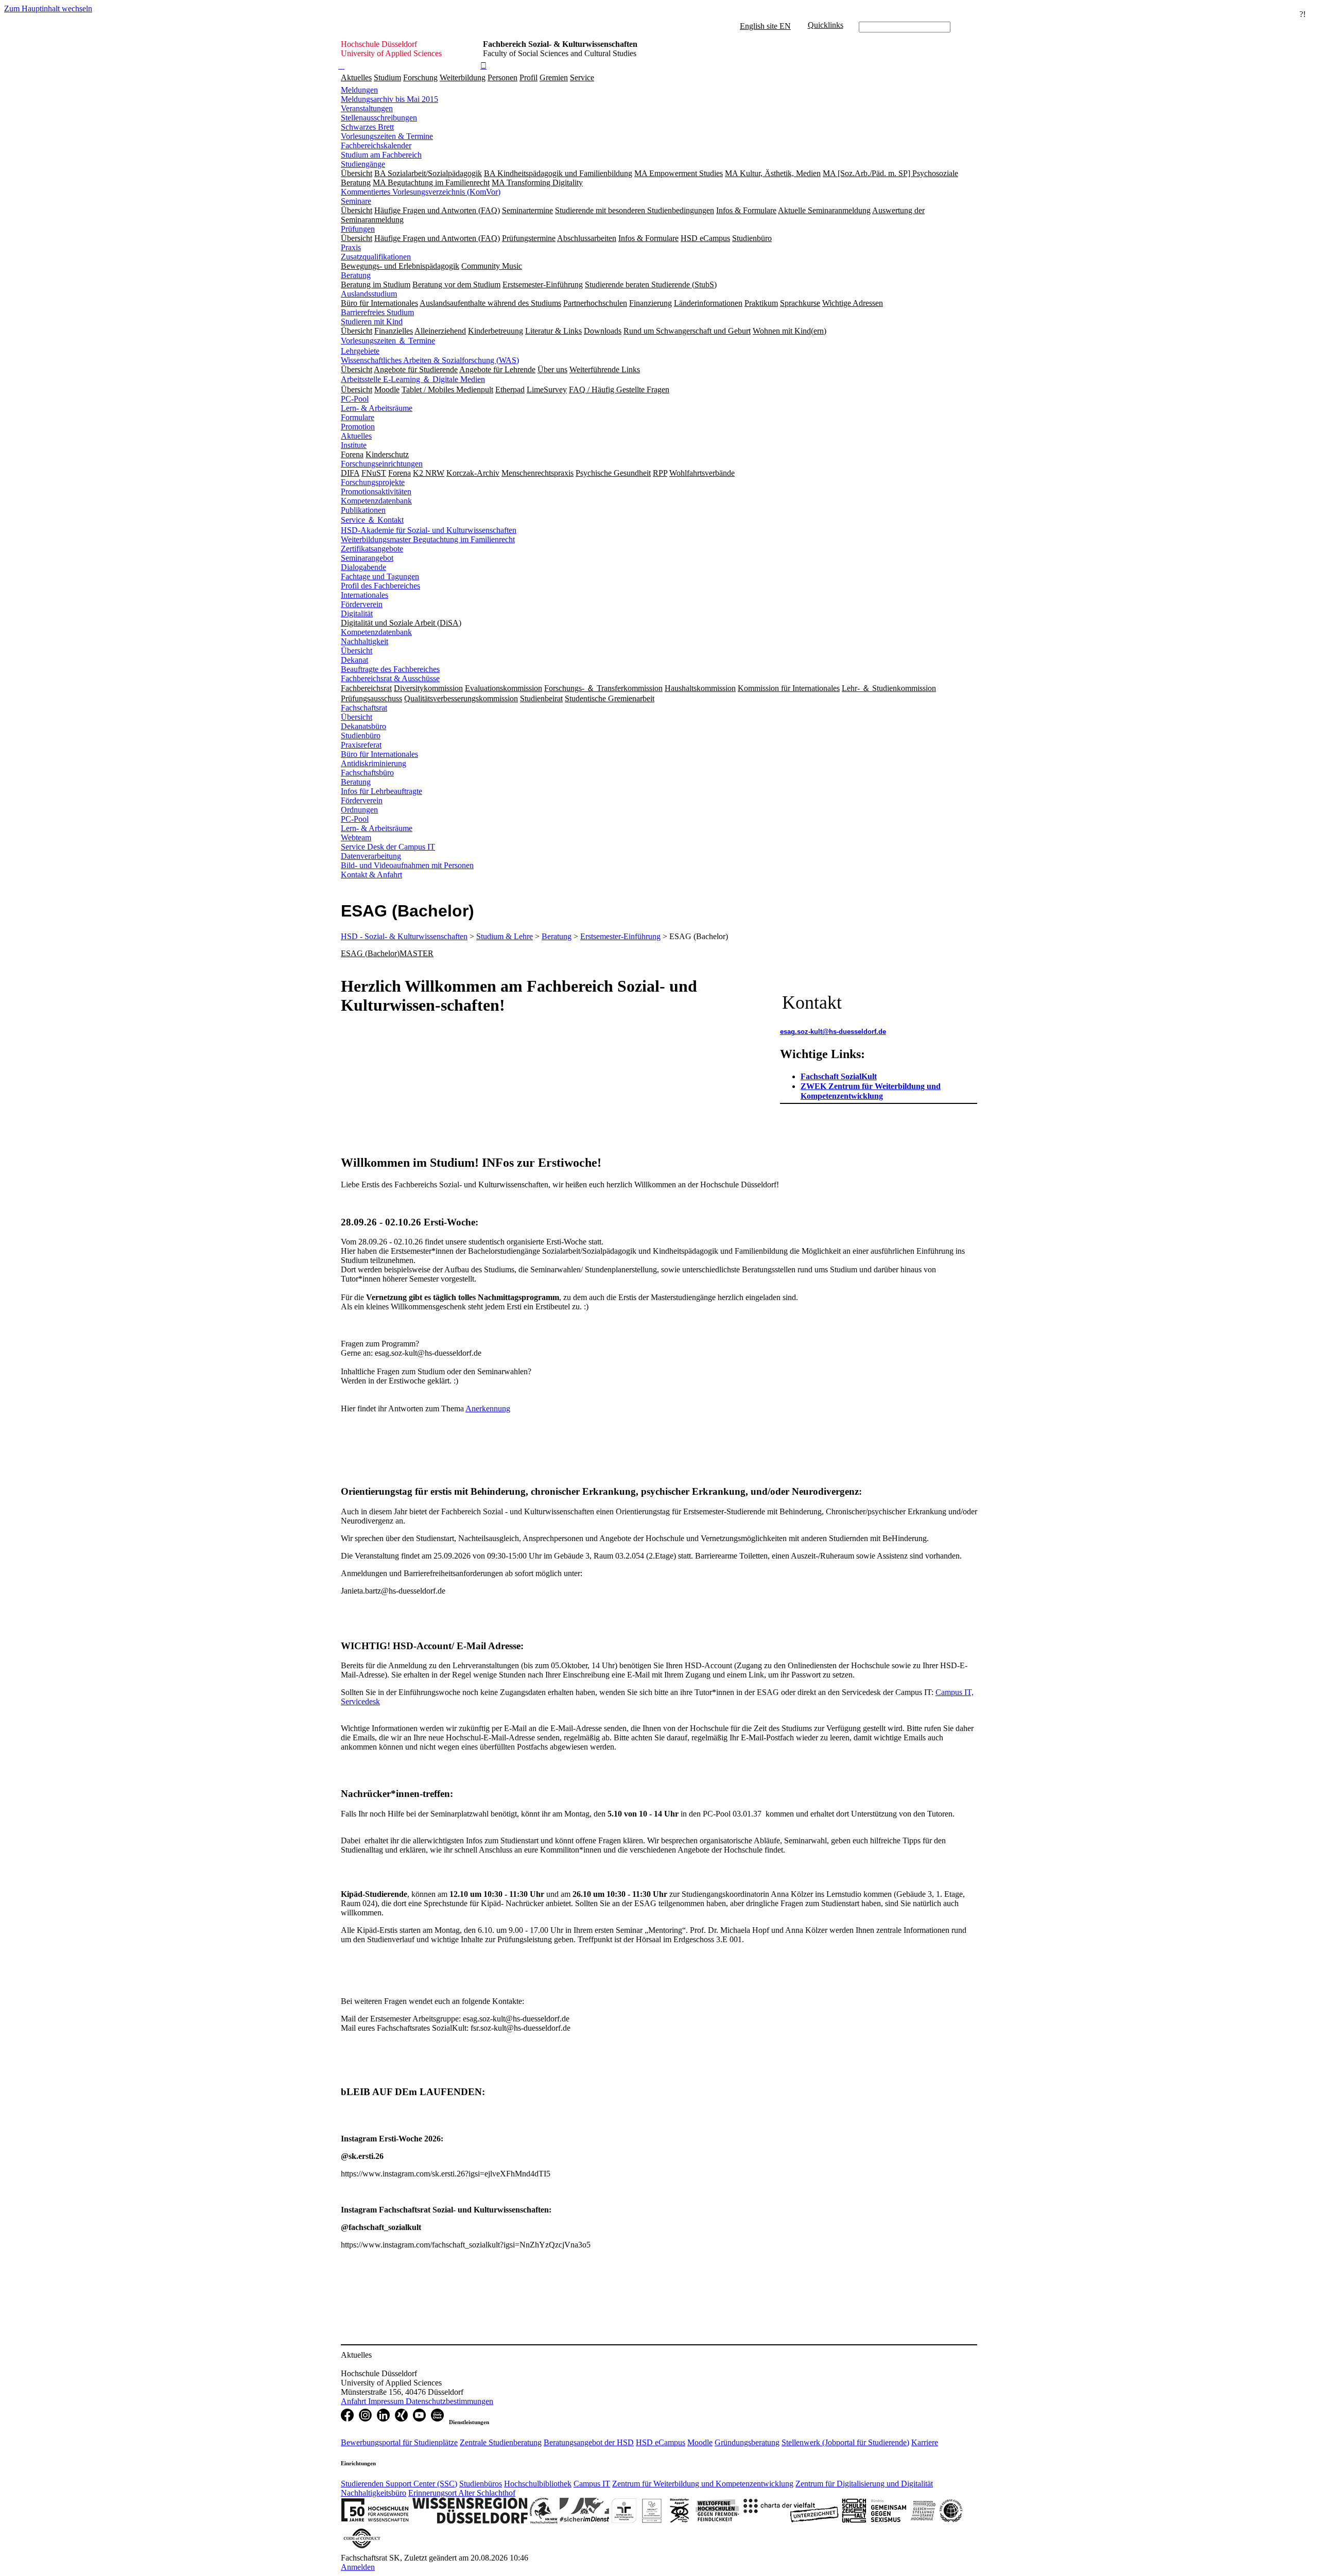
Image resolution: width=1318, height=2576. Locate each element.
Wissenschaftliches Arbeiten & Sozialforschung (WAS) (430, 360)
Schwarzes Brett (367, 127)
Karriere (925, 2442)
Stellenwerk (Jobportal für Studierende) (845, 2442)
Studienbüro (361, 736)
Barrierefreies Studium (377, 312)
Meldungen (359, 90)
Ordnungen (359, 810)
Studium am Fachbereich (381, 155)
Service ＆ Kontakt (372, 520)
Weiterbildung (463, 77)
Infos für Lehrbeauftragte (381, 791)
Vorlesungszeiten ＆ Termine (388, 341)
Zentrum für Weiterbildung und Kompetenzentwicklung (703, 2484)
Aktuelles (356, 77)
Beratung (356, 275)
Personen (502, 77)
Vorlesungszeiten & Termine (387, 136)
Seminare (356, 201)
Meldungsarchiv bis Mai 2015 (389, 99)
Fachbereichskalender (376, 145)
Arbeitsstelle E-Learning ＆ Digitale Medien (413, 379)
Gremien (554, 77)
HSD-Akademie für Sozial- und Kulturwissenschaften (429, 530)
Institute (354, 445)
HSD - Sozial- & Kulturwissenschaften (404, 936)
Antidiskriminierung (374, 763)
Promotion (358, 427)
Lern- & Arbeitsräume (377, 408)
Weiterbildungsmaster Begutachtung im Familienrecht (428, 539)
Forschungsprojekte (373, 482)
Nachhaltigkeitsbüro (374, 2493)
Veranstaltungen (367, 108)
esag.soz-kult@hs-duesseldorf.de (833, 1032)
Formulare (358, 417)
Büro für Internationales (379, 754)
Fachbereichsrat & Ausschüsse (390, 678)
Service (582, 77)
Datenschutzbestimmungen (449, 2401)
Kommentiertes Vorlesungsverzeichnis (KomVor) (421, 192)
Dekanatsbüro (363, 726)
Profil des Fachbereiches (380, 586)
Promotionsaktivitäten (376, 491)
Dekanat (354, 660)
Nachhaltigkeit (365, 641)
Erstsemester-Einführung (620, 936)
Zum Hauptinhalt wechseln (48, 8)
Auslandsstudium (369, 294)
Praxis (351, 247)
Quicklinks (826, 25)
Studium (387, 77)
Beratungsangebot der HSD (589, 2442)
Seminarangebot (367, 558)
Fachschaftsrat (364, 708)
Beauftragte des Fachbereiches (390, 669)
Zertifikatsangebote (372, 549)
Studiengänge (363, 164)
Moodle (700, 2442)
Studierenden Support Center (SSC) (399, 2484)
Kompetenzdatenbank (376, 501)
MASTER (417, 953)
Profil (528, 77)
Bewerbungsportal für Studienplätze (399, 2442)
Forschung (420, 77)
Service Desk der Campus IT (388, 847)
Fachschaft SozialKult (839, 1076)
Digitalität (357, 613)
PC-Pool (355, 399)
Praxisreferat (361, 745)
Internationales (365, 595)
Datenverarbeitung (371, 856)
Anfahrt (354, 2401)
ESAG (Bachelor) (370, 953)
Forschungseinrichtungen (382, 464)
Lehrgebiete (360, 351)
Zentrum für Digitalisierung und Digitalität (864, 2484)
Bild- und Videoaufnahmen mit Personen (407, 865)
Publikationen (363, 510)
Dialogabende (363, 567)
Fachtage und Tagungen (380, 576)
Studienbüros (481, 2484)
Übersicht (357, 651)
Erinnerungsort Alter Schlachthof (462, 2493)
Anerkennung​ (488, 1408)
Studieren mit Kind (372, 322)
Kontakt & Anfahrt (371, 875)
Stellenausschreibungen (379, 118)
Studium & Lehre (505, 936)
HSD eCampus (661, 2442)
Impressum (387, 2401)
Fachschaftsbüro (367, 773)
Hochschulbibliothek (538, 2484)
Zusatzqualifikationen (376, 257)
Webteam (356, 837)
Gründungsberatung (747, 2442)
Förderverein (362, 604)
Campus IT (592, 2484)
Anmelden (358, 2567)
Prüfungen (358, 229)
